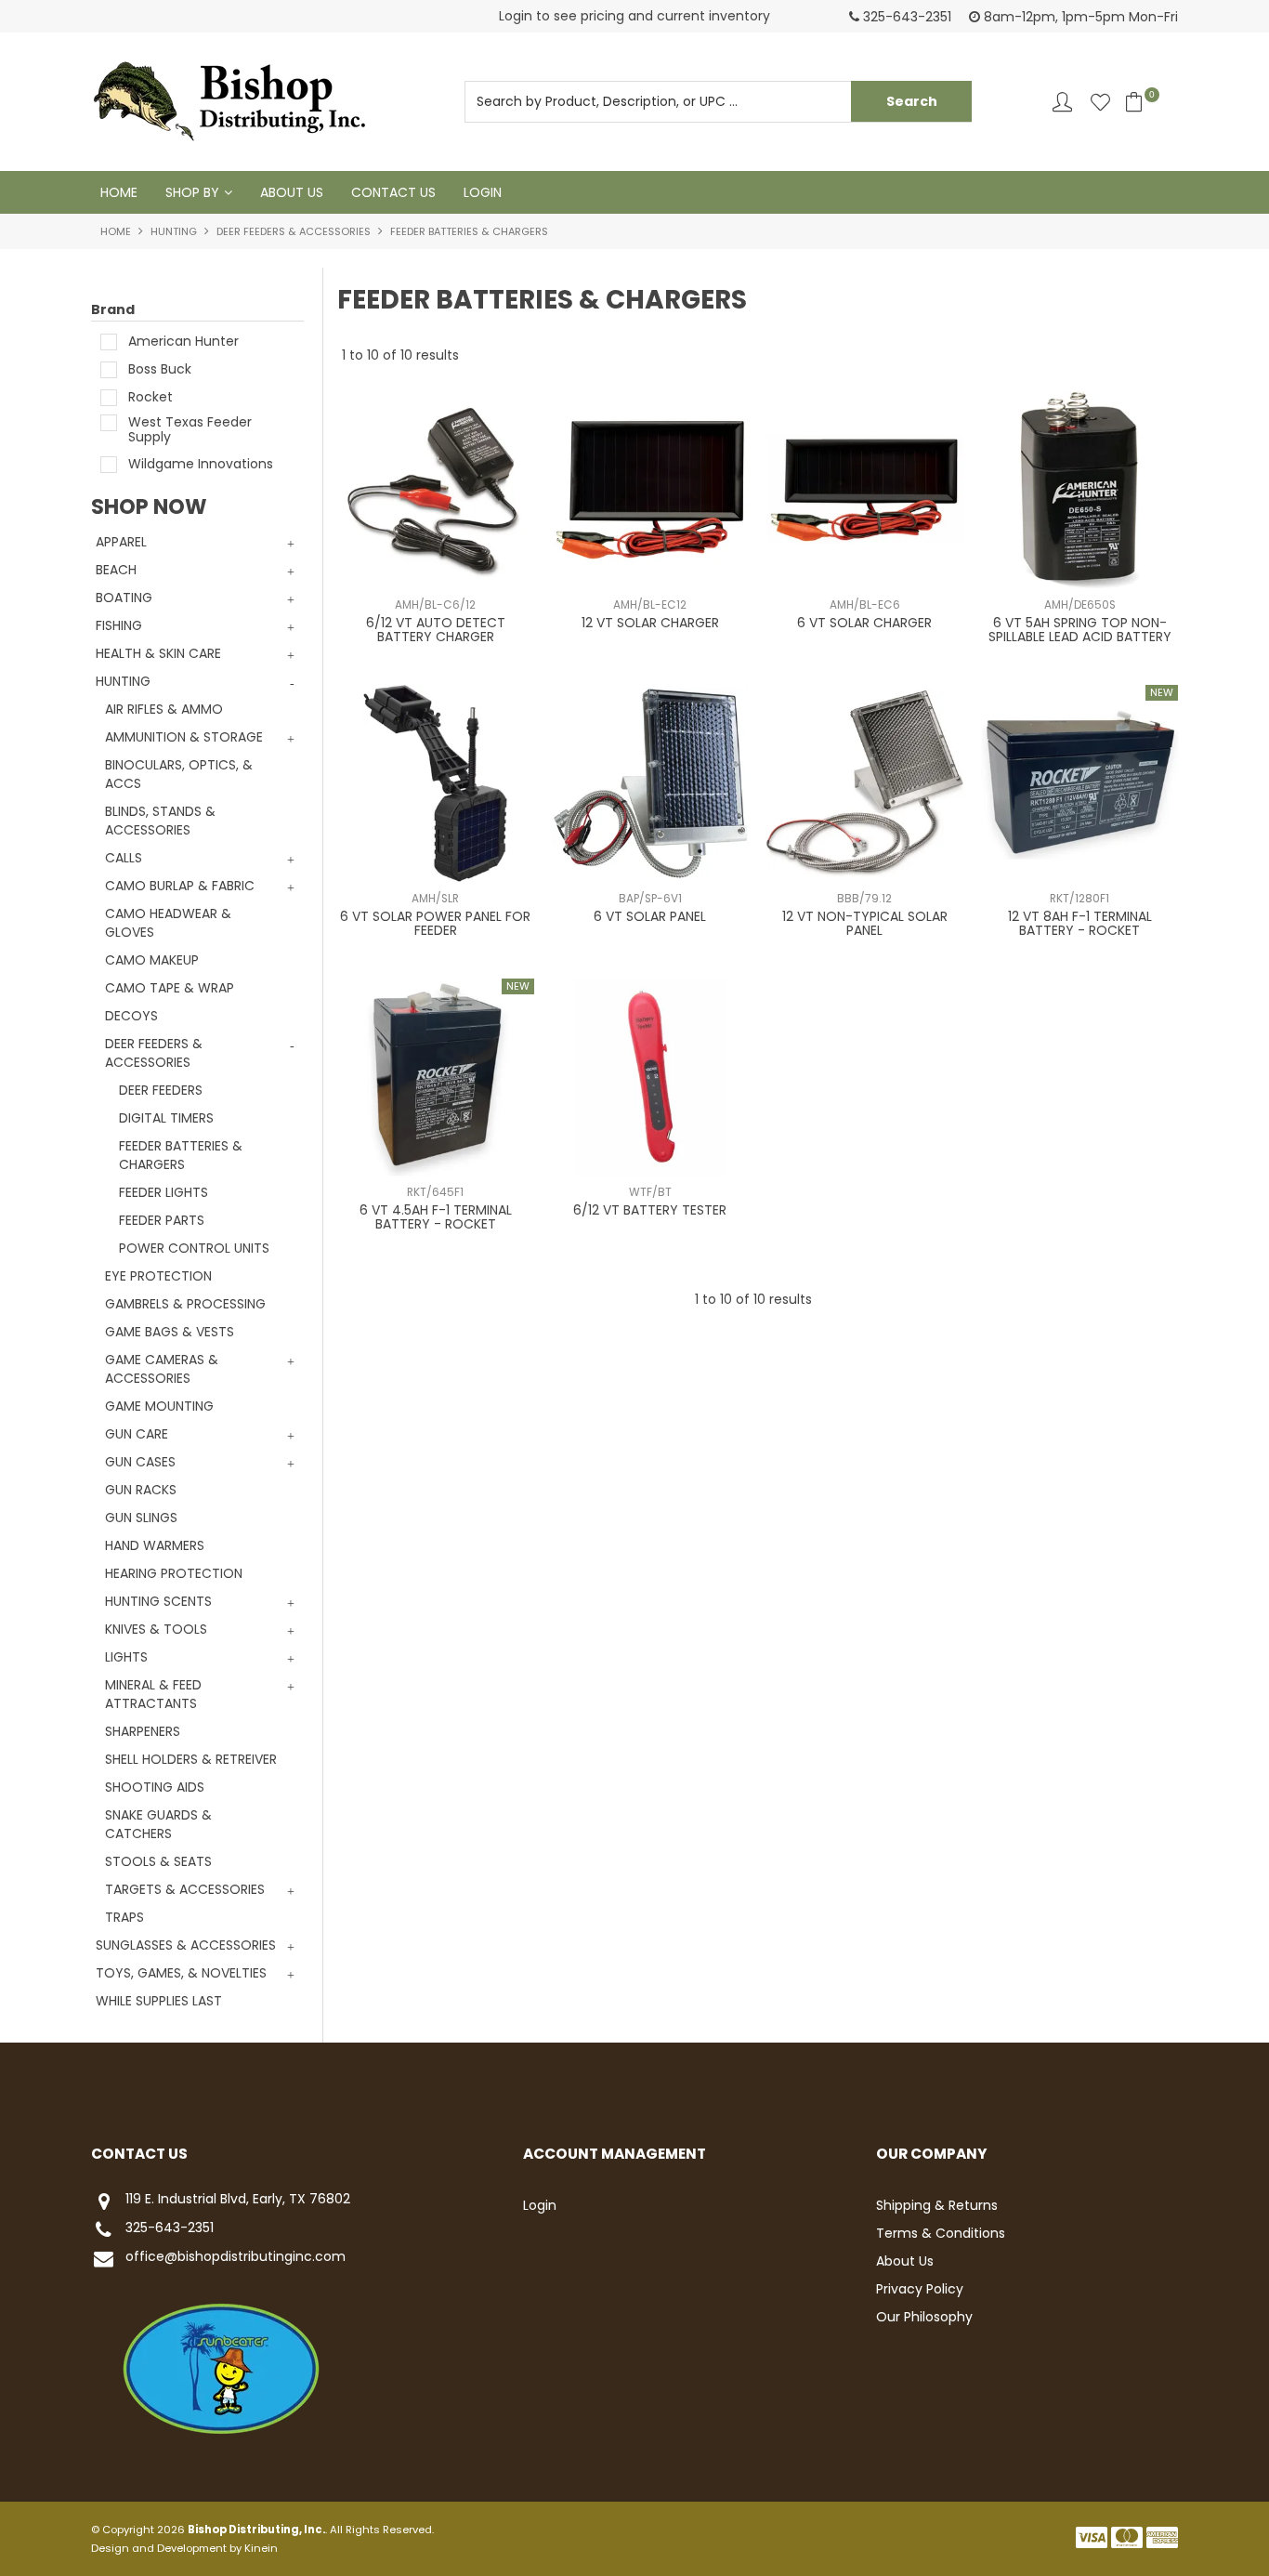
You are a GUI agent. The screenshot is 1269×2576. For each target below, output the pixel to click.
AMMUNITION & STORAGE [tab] (184, 737)
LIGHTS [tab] (126, 1657)
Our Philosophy (924, 2317)
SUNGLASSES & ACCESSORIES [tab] (186, 1945)
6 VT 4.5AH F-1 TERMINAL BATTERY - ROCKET (436, 1217)
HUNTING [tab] (123, 681)
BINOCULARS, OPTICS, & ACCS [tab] (179, 774)
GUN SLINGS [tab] (141, 1518)
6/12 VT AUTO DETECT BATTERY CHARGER (436, 630)
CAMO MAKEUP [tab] (152, 960)
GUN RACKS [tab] (141, 1490)
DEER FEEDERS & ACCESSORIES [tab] (154, 1053)
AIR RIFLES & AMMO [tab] (164, 709)
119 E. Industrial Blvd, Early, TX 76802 (238, 2200)
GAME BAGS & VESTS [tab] (170, 1332)
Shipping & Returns (937, 2205)
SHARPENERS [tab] (143, 1731)
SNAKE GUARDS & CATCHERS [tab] (158, 1824)
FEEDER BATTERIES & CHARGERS (181, 1155)
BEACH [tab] (116, 570)
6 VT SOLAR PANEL (650, 916)
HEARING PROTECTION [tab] (174, 1573)
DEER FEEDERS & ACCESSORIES (294, 231)
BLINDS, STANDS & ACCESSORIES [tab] (160, 821)
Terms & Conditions (941, 2233)
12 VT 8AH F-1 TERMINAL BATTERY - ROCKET (1080, 923)
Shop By (192, 192)
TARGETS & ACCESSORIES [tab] (185, 1889)
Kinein (261, 2548)
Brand (113, 309)
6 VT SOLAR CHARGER (864, 623)
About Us (292, 192)
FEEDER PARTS (162, 1220)
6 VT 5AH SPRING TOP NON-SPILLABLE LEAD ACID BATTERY (1080, 630)
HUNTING (174, 231)
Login (483, 192)
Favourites (1100, 102)
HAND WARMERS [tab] (155, 1545)
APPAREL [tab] (121, 542)
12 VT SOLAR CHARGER (650, 623)
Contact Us (393, 192)
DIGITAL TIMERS (166, 1118)
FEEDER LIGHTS (164, 1192)
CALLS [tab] (124, 858)
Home (119, 192)
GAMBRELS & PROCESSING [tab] (185, 1304)
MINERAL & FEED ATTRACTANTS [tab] (153, 1694)
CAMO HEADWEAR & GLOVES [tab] (168, 923)
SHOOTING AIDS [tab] (155, 1787)
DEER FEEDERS (161, 1090)
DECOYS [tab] (131, 1016)
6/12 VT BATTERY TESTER (650, 1210)
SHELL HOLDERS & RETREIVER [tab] (191, 1759)
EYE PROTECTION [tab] (158, 1276)
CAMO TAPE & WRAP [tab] (170, 988)
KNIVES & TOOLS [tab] (156, 1629)
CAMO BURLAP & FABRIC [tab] (180, 886)
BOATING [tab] (124, 598)
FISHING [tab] (119, 625)
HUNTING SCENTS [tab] (158, 1601)
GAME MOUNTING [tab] (159, 1406)
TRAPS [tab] (124, 1917)
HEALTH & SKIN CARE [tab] (158, 653)
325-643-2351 (170, 2228)
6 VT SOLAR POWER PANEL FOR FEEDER (435, 923)
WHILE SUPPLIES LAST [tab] (159, 2001)
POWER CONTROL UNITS (194, 1248)
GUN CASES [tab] (140, 1462)
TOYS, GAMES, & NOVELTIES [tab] (181, 1973)
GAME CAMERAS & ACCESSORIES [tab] (162, 1369)
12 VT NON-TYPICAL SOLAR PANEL (865, 923)
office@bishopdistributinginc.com (235, 2257)
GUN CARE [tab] (137, 1434)
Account (1062, 102)
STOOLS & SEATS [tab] (158, 1861)
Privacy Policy (920, 2289)
